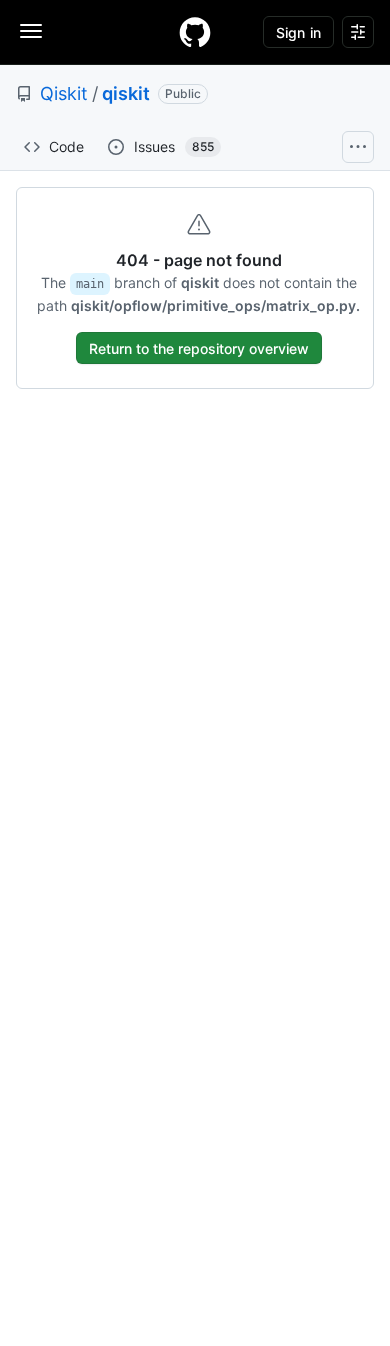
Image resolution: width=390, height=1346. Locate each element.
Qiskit (64, 93)
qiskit (126, 93)
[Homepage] (195, 32)
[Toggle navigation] (31, 31)
